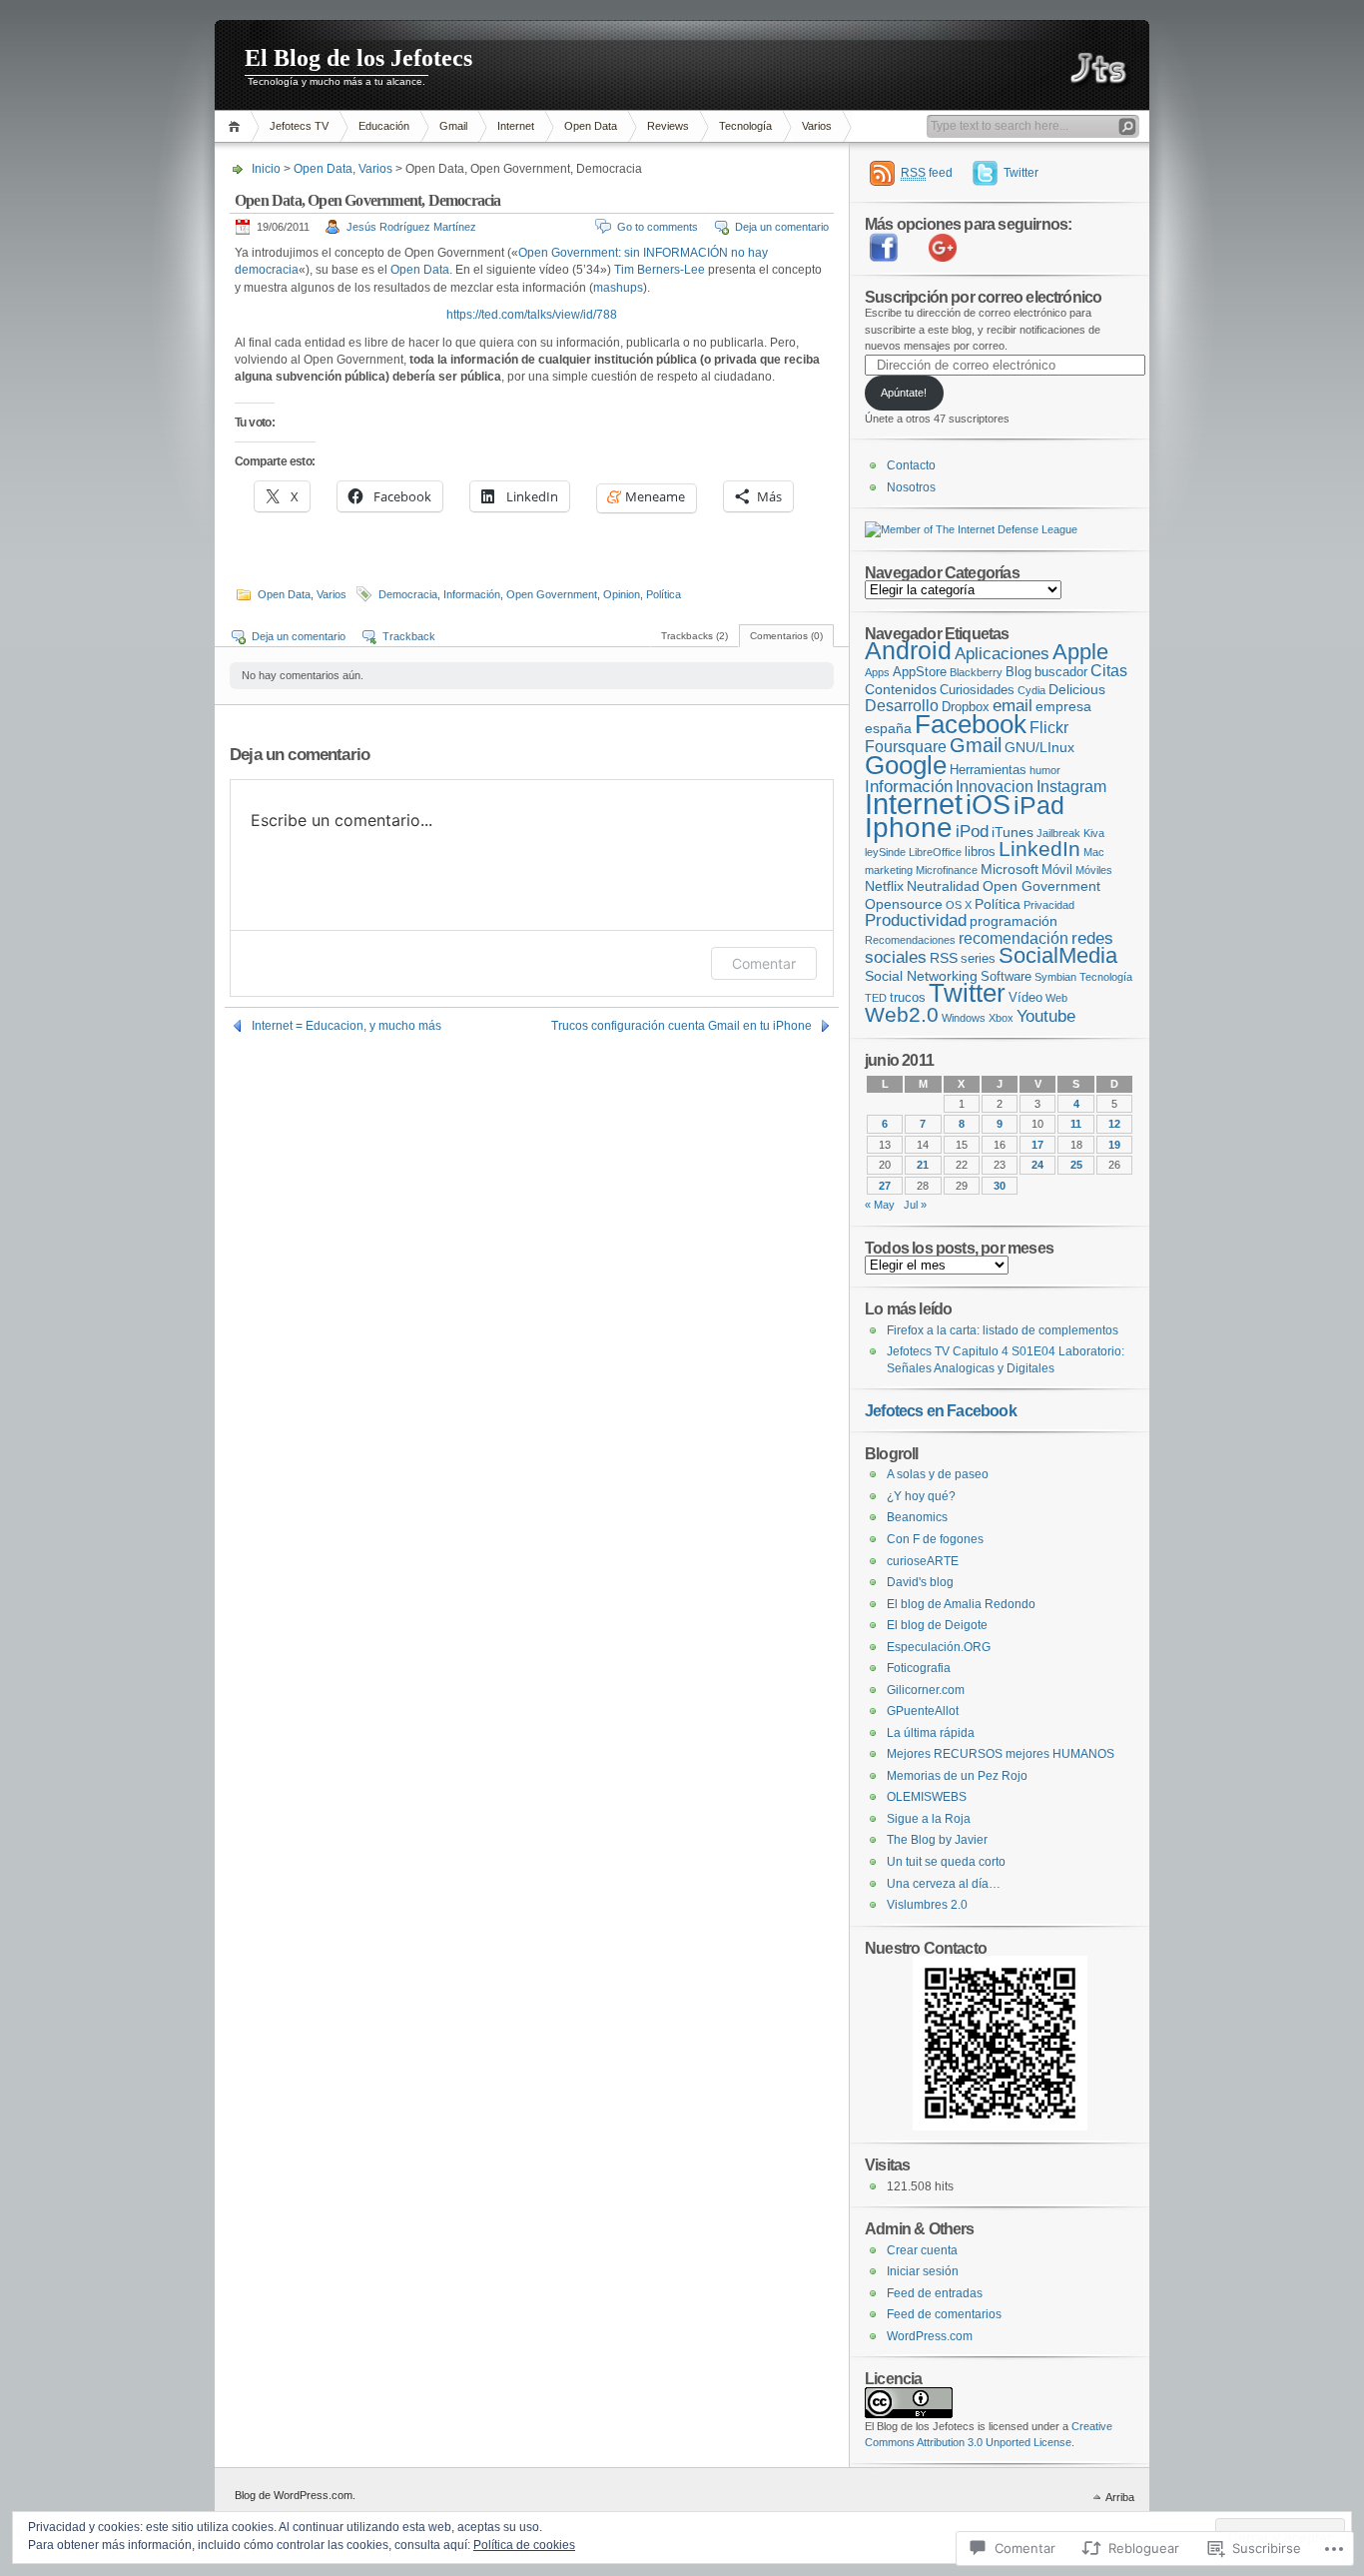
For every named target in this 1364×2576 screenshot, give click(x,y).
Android (908, 650)
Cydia (1031, 690)
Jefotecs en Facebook (941, 1410)
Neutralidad (943, 886)
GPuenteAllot (923, 1711)
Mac (1094, 852)
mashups (618, 288)
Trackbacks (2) (694, 636)
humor (1045, 770)
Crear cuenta (922, 2250)
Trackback (409, 636)
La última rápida (931, 1733)
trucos (908, 997)
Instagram (1071, 787)
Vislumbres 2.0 (927, 1905)
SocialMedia (1058, 955)
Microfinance (947, 870)
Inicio (266, 169)
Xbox (1001, 1018)
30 (1000, 1186)
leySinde (885, 852)
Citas (1109, 671)
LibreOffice (935, 852)
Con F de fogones (935, 1539)
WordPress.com (930, 2336)
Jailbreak (1058, 833)
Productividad (916, 920)
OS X (959, 905)
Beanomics (917, 1517)
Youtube (1046, 1016)
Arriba (1120, 2497)
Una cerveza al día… (944, 1884)
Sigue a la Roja (929, 1819)
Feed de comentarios (944, 2314)
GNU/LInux (1039, 747)
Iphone (909, 827)
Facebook (971, 724)
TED (876, 998)
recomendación (1014, 938)
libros (980, 852)
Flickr (1049, 728)
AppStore (920, 672)
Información (472, 594)
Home (237, 126)
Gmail (453, 126)
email (1013, 706)
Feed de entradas (935, 2293)
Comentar (764, 963)
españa (888, 728)
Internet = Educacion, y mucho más (346, 1026)
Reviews (668, 126)
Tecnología (745, 126)
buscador (1061, 672)
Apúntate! (904, 393)
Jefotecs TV (299, 126)
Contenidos (901, 689)
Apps (877, 672)
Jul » (915, 1205)
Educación (384, 126)
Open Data (591, 126)
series (978, 958)
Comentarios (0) (786, 636)
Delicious (1077, 689)
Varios (817, 126)
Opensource (904, 904)
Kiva (1094, 833)
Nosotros (911, 487)
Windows (964, 1018)
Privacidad (1049, 905)
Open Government (552, 594)
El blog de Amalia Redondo (961, 1604)
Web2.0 (902, 1015)
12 (1114, 1124)
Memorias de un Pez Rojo (957, 1776)
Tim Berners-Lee (660, 270)
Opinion (622, 594)
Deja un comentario (782, 227)
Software (1006, 976)
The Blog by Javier (937, 1840)
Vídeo (1025, 997)
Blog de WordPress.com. (295, 2495)
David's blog (920, 1582)
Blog (1019, 672)
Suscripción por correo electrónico (983, 297)
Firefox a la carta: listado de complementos (1003, 1330)
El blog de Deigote (937, 1625)
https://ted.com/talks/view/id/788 (532, 315)
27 (885, 1186)
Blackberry (976, 672)
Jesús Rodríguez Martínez (411, 227)
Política (664, 594)
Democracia (408, 594)
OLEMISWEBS (927, 1797)
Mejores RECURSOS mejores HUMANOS (1001, 1754)
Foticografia (919, 1668)
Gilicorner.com (926, 1690)
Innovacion (995, 787)
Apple (1080, 652)
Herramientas (988, 770)
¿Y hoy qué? (921, 1496)
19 (1114, 1145)
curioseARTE (923, 1561)
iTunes (1013, 832)
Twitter (1021, 173)
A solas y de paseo (938, 1474)
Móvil (1057, 869)
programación (1014, 921)
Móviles (1094, 870)
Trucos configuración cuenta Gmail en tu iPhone (682, 1026)
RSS (944, 958)
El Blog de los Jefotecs (358, 58)
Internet (516, 126)
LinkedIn (1039, 849)
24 (1037, 1165)
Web (1056, 998)
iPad (1039, 805)
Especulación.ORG (939, 1647)
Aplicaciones (1002, 654)
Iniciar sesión (923, 2271)
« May (880, 1205)
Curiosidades (977, 690)
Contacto (911, 465)
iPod (972, 832)
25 (1076, 1165)
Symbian (1055, 977)
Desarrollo (902, 706)
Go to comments (658, 227)
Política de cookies (524, 2545)
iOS (988, 805)
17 (1037, 1145)
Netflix (884, 886)
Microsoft (1010, 869)
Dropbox (966, 707)
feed (927, 173)
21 (923, 1165)
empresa (1063, 706)
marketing (889, 870)
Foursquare (906, 747)
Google (906, 765)
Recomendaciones (910, 940)
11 (1076, 1124)
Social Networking (921, 976)
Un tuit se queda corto (946, 1862)
